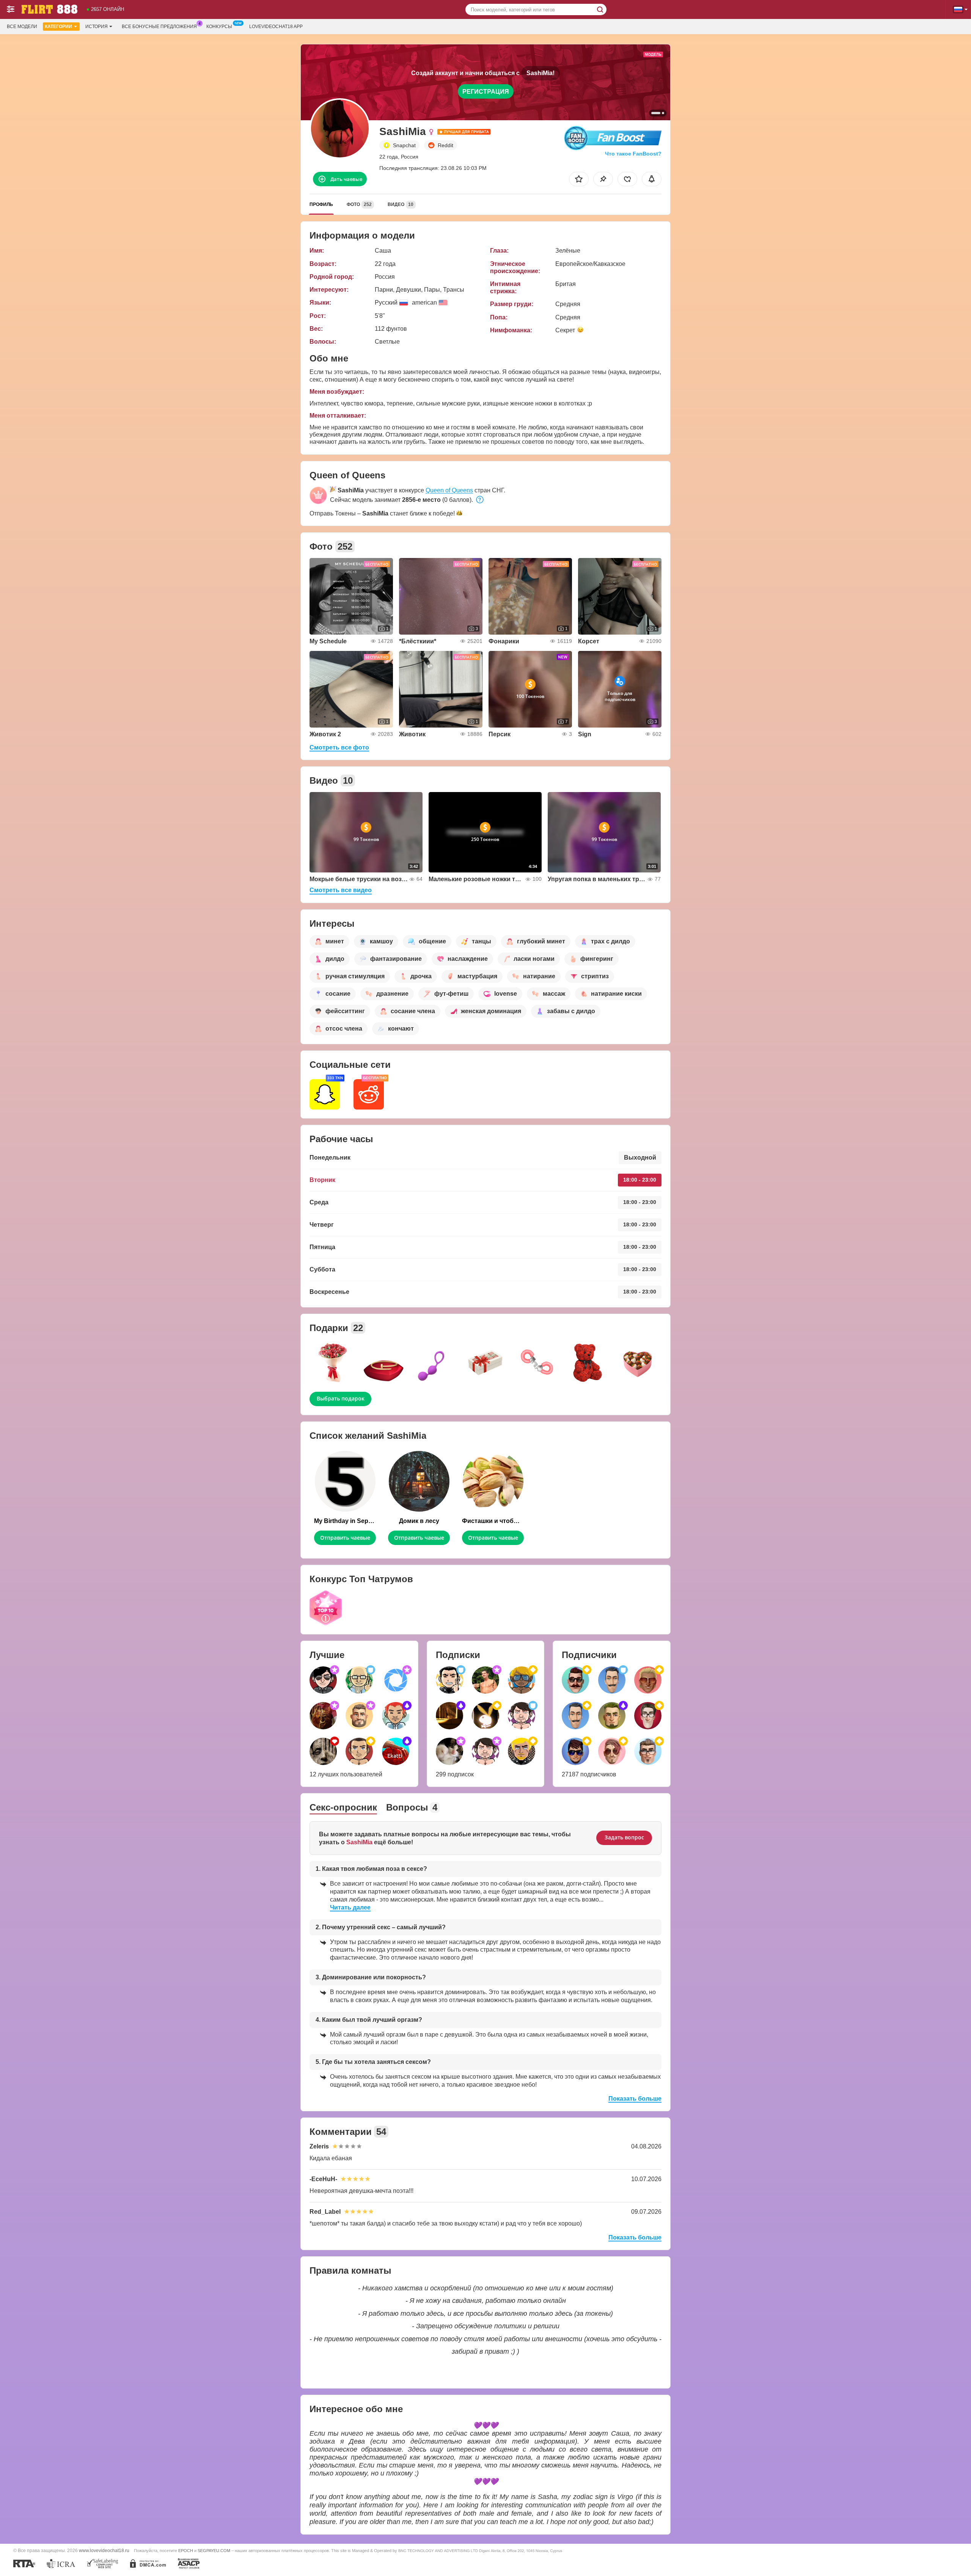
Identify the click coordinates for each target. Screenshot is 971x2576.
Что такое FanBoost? (633, 154)
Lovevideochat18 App (276, 27)
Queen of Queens (449, 490)
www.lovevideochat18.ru (104, 2550)
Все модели (22, 27)
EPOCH (186, 2551)
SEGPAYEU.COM (214, 2551)
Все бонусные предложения (159, 27)
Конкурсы (219, 27)
